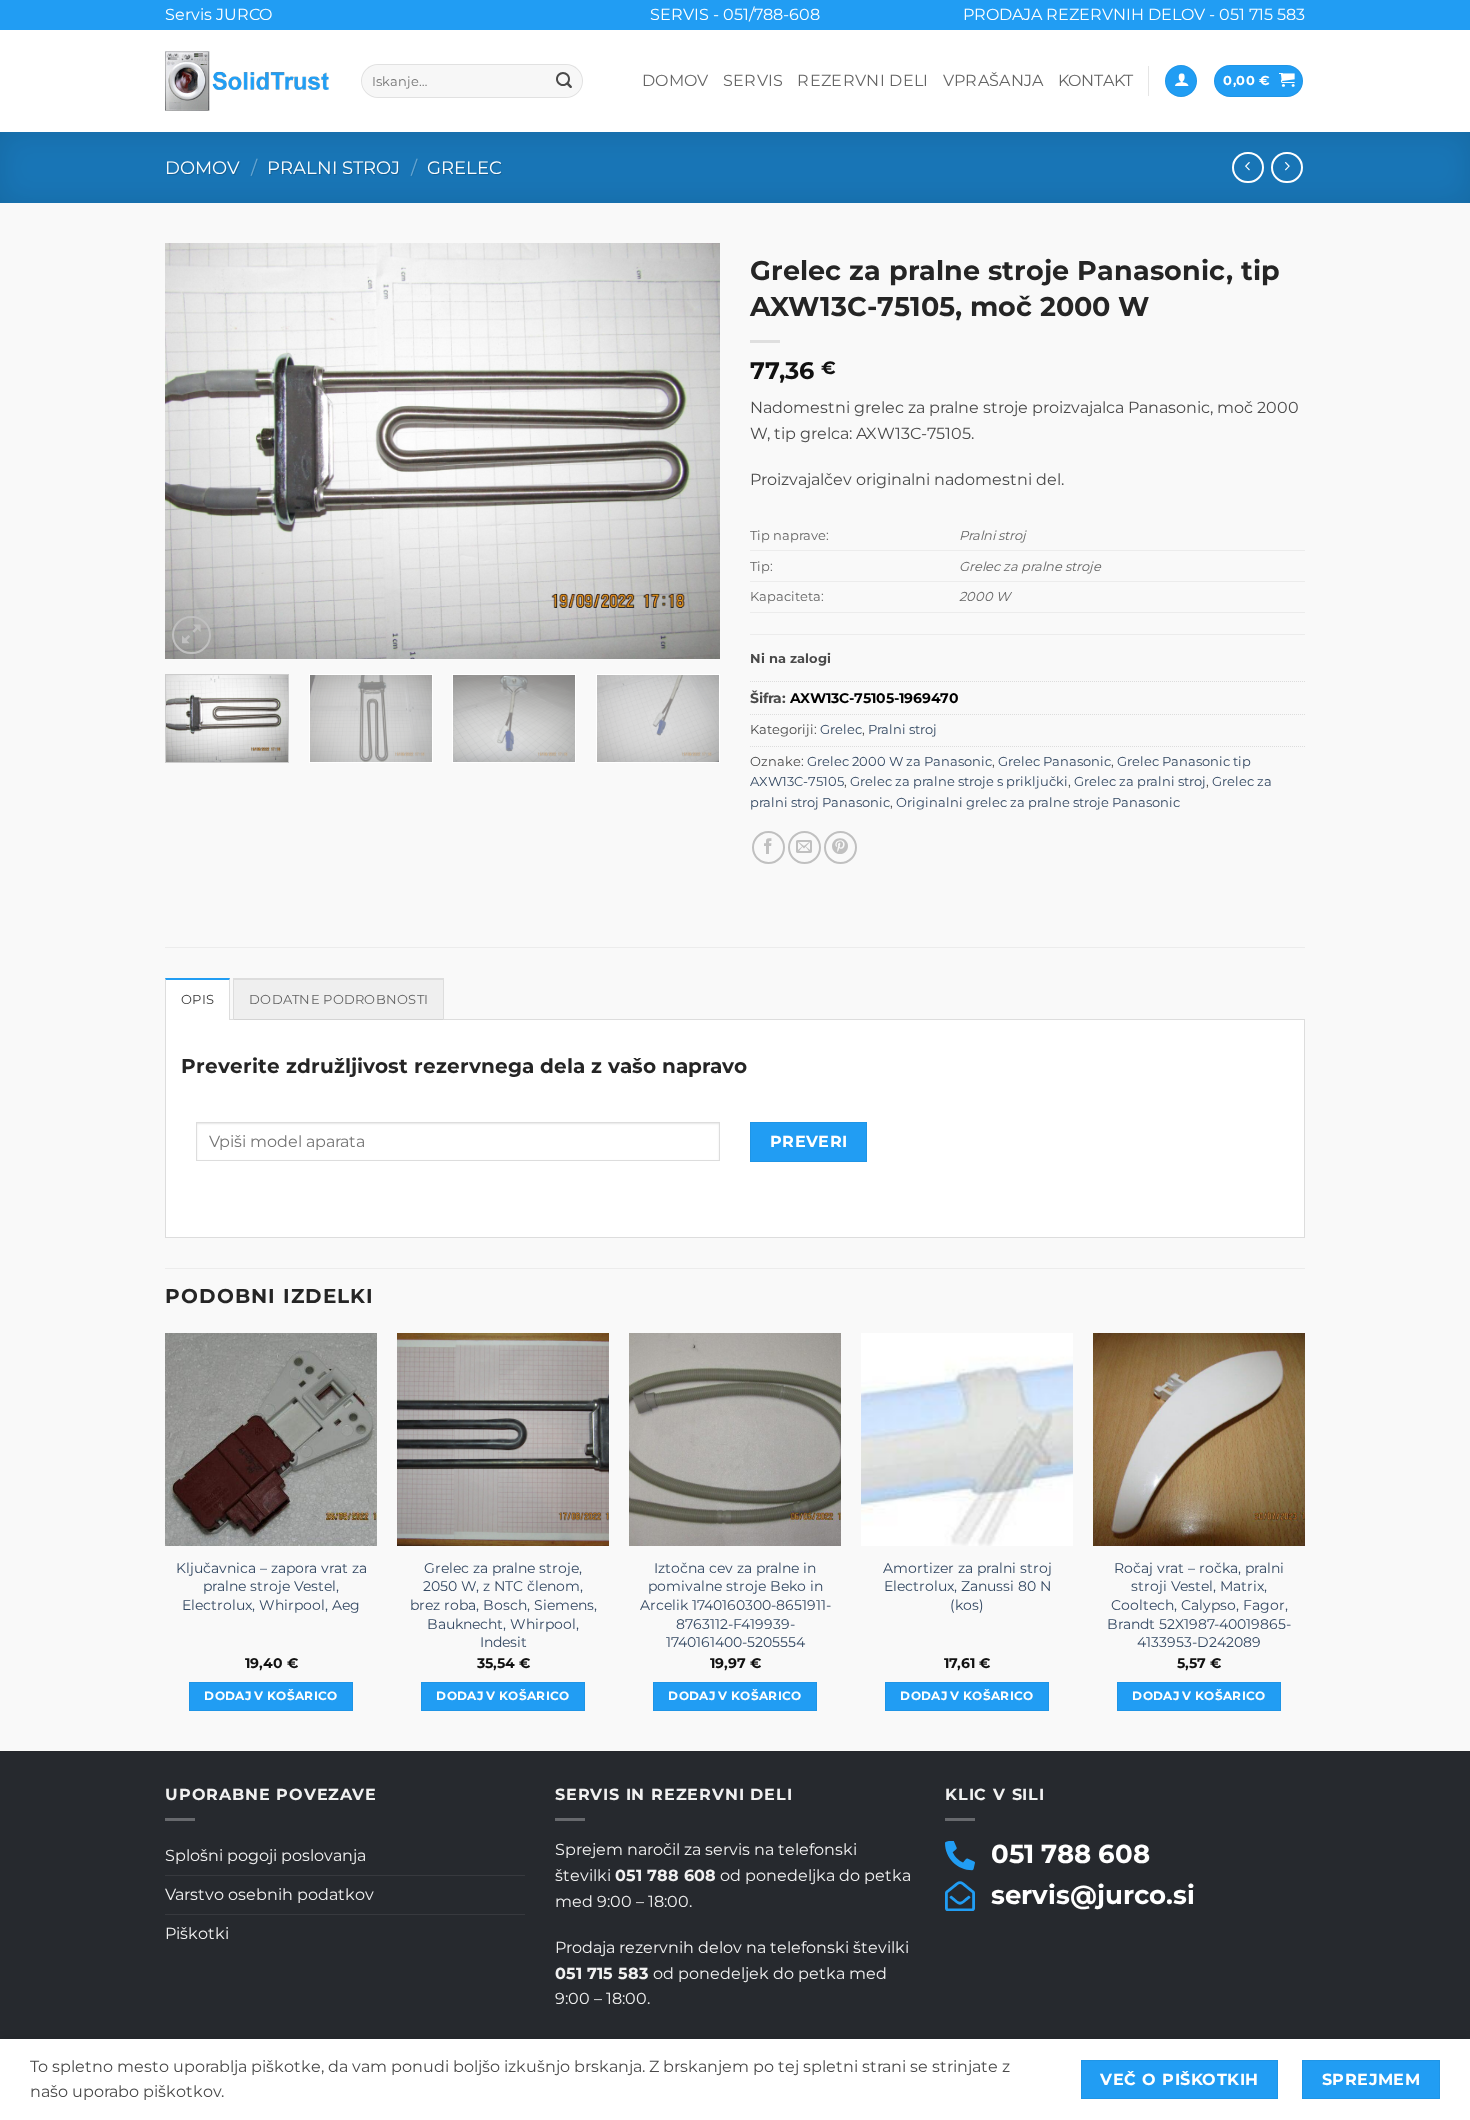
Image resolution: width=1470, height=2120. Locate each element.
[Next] (684, 451)
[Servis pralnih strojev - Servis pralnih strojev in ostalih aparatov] (248, 80)
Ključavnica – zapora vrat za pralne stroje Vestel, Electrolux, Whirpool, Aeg (271, 1586)
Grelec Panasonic (1054, 761)
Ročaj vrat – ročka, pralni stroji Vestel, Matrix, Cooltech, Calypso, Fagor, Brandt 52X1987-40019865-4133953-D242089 (1199, 1605)
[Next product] (1247, 167)
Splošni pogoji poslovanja (265, 1855)
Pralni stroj (333, 167)
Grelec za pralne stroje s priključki (959, 781)
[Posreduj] (565, 81)
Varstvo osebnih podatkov (269, 1894)
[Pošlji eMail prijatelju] (804, 847)
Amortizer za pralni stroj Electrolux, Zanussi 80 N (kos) (967, 1586)
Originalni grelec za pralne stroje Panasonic (1038, 802)
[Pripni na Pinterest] (840, 847)
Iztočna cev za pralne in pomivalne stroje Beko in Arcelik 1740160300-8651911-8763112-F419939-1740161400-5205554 (735, 1605)
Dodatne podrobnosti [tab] (338, 999)
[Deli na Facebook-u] (768, 847)
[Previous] (201, 451)
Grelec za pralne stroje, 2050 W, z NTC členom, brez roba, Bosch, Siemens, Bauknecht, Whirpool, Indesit (503, 1605)
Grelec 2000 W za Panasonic (899, 761)
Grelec (464, 167)
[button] (1181, 81)
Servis (753, 80)
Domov (675, 80)
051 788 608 (1070, 1853)
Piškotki (197, 1933)
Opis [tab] (197, 999)
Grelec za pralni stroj (1140, 781)
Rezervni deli (862, 80)
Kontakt (1096, 80)
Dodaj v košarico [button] (271, 1696)
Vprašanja (993, 80)
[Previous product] (1286, 167)
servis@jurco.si (1093, 1894)
